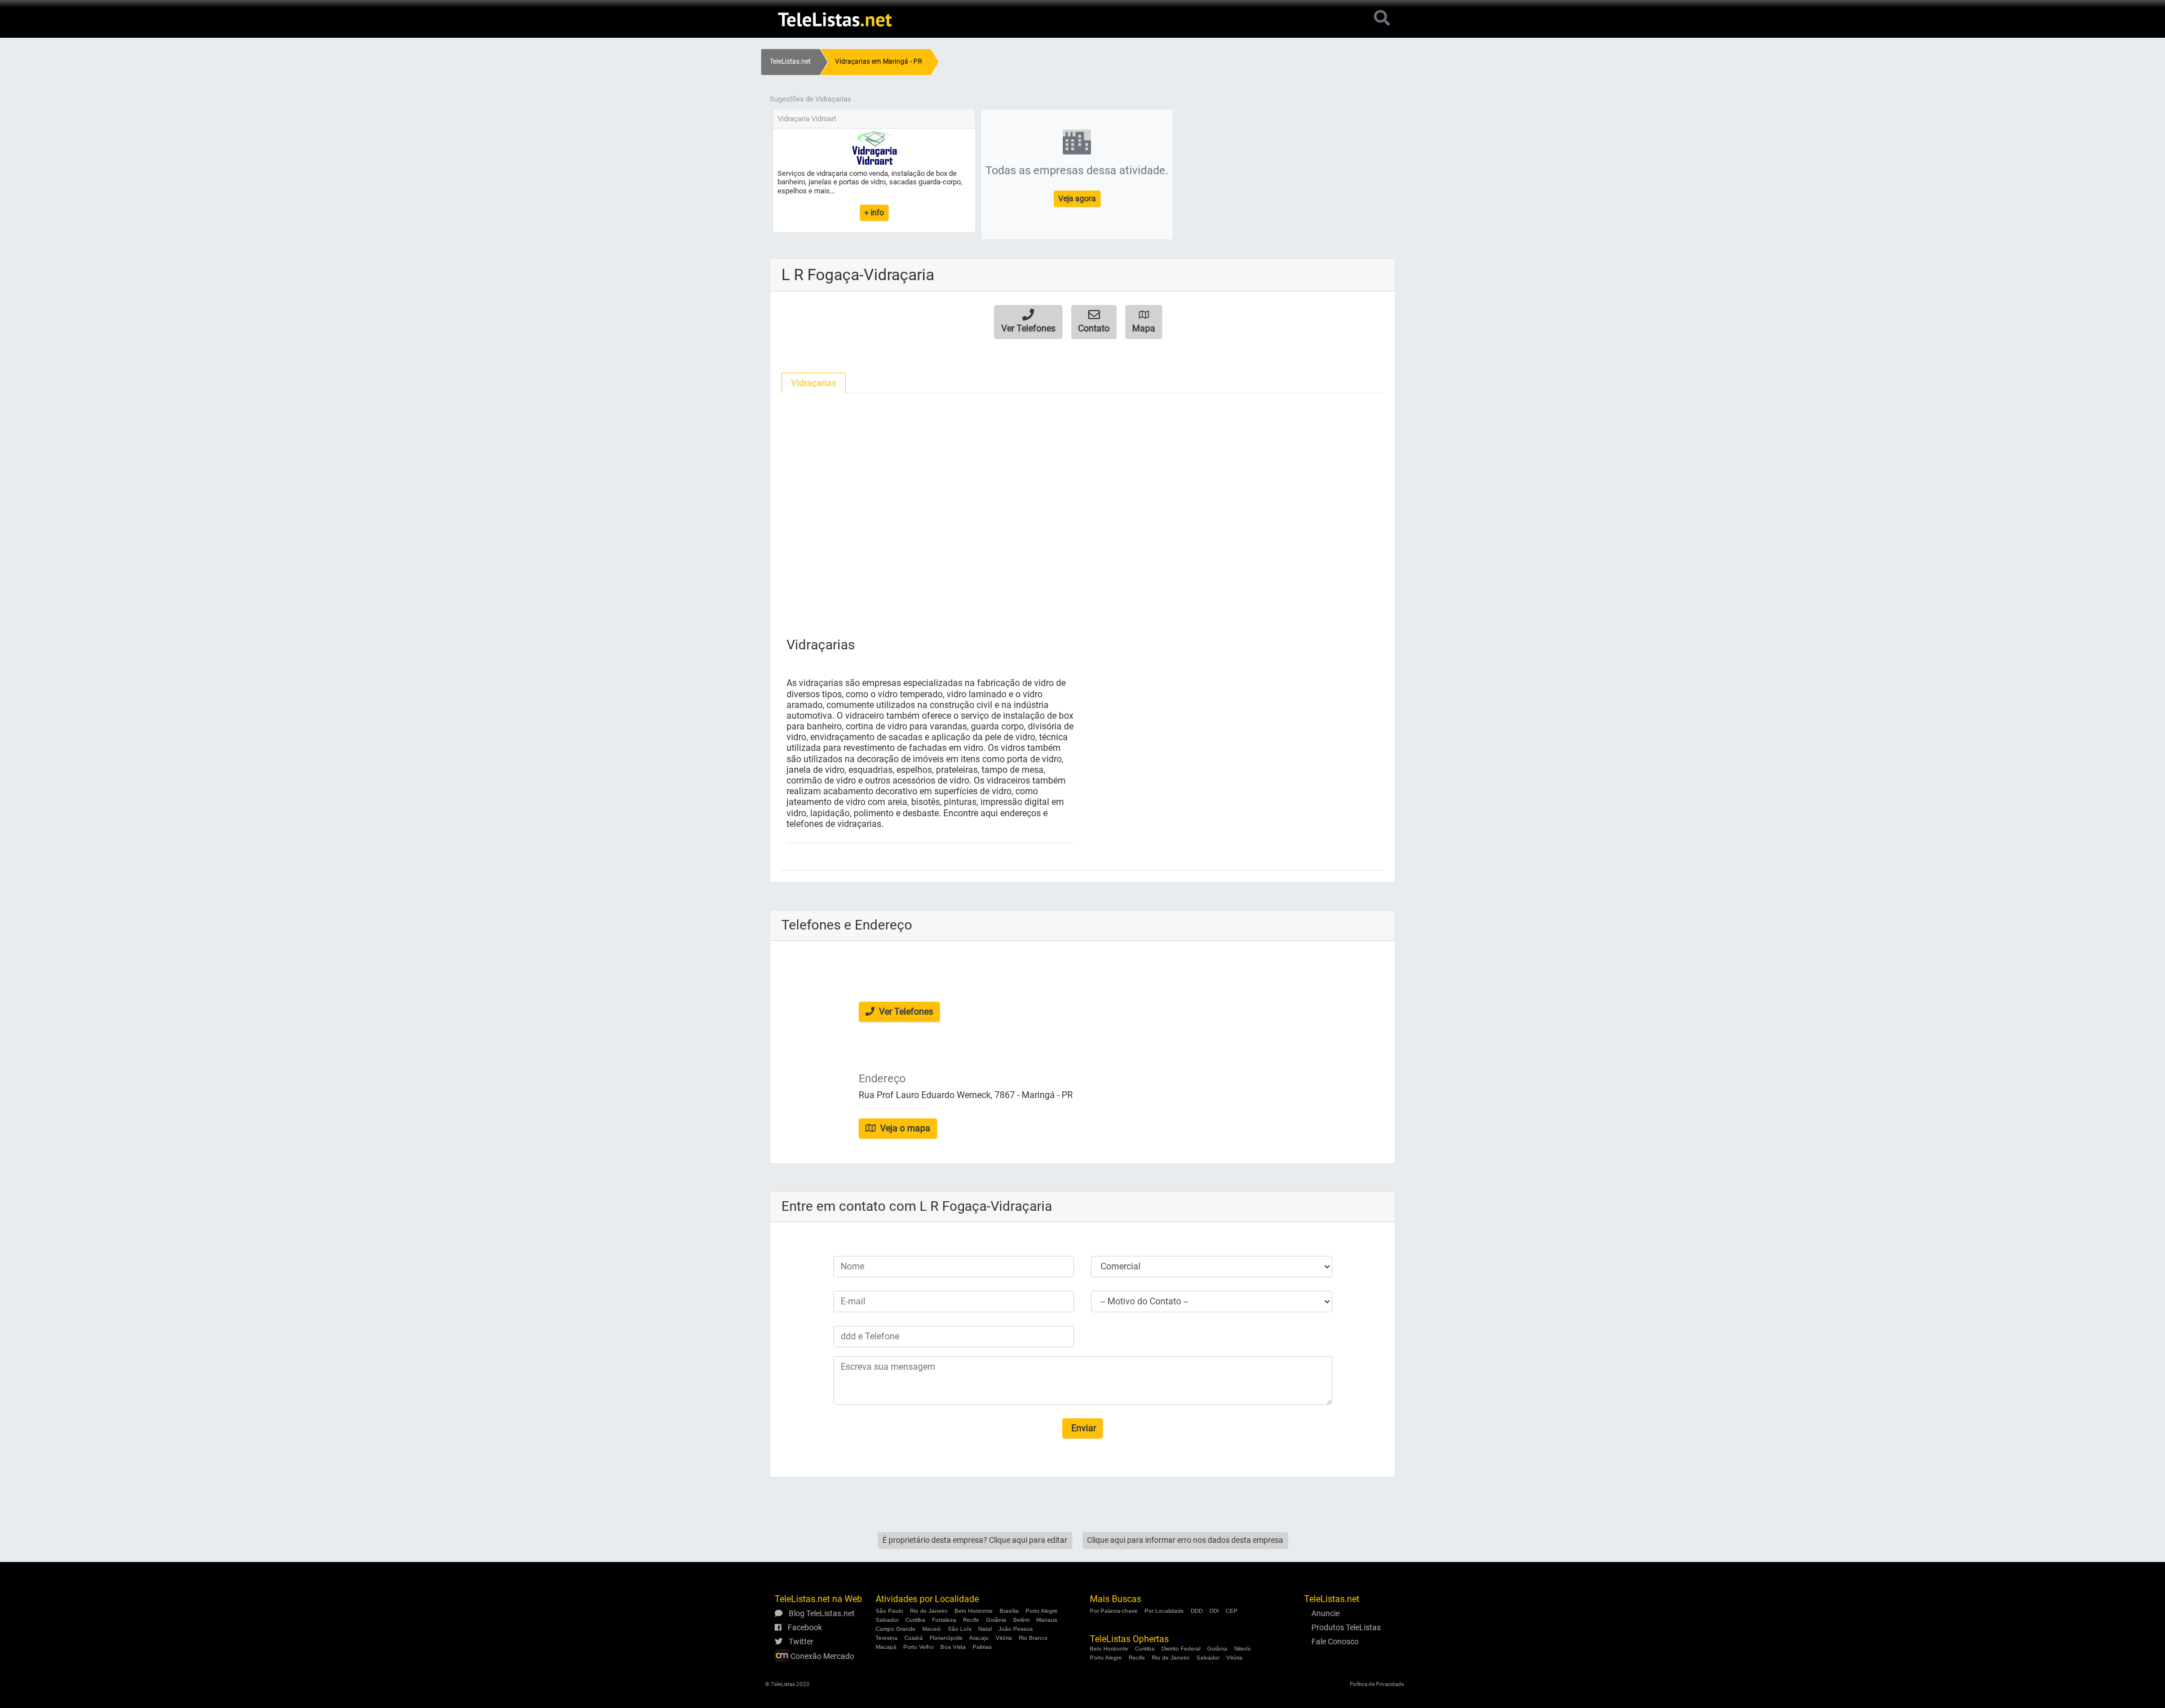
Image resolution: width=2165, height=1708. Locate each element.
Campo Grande (896, 1629)
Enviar (1082, 1428)
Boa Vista (953, 1647)
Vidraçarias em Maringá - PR (878, 61)
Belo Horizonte (974, 1611)
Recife (971, 1620)
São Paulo (889, 1611)
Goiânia (996, 1620)
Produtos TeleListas (1346, 1627)
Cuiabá (914, 1638)
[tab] (814, 383)
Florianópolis (946, 1638)
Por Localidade (1164, 1611)
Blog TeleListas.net (821, 1613)
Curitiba (915, 1620)
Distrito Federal (1181, 1649)
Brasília (1009, 1611)
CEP (1232, 1611)
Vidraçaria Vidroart (807, 119)
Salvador (887, 1620)
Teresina (887, 1638)
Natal (985, 1629)
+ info (874, 213)
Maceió (932, 1629)
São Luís (960, 1629)
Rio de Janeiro (929, 1611)
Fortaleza (944, 1620)
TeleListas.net (790, 61)
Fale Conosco (1335, 1641)
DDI (1214, 1611)
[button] (1028, 322)
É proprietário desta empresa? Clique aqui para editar (975, 1540)
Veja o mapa (904, 1128)
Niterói (1242, 1649)
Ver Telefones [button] (905, 1012)
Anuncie (1325, 1613)
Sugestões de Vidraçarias (810, 99)
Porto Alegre (1042, 1611)
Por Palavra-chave (1114, 1611)
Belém (1021, 1620)
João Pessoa (1016, 1629)
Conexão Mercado (821, 1656)
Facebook (804, 1627)
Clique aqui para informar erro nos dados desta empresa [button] (1185, 1540)
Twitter (800, 1641)
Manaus (1047, 1620)
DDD (1197, 1611)
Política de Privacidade (1377, 1684)
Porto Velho (918, 1647)
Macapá (886, 1647)
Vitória (1004, 1638)
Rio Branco (1033, 1638)
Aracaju (979, 1638)
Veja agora (1077, 198)
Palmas (982, 1647)
